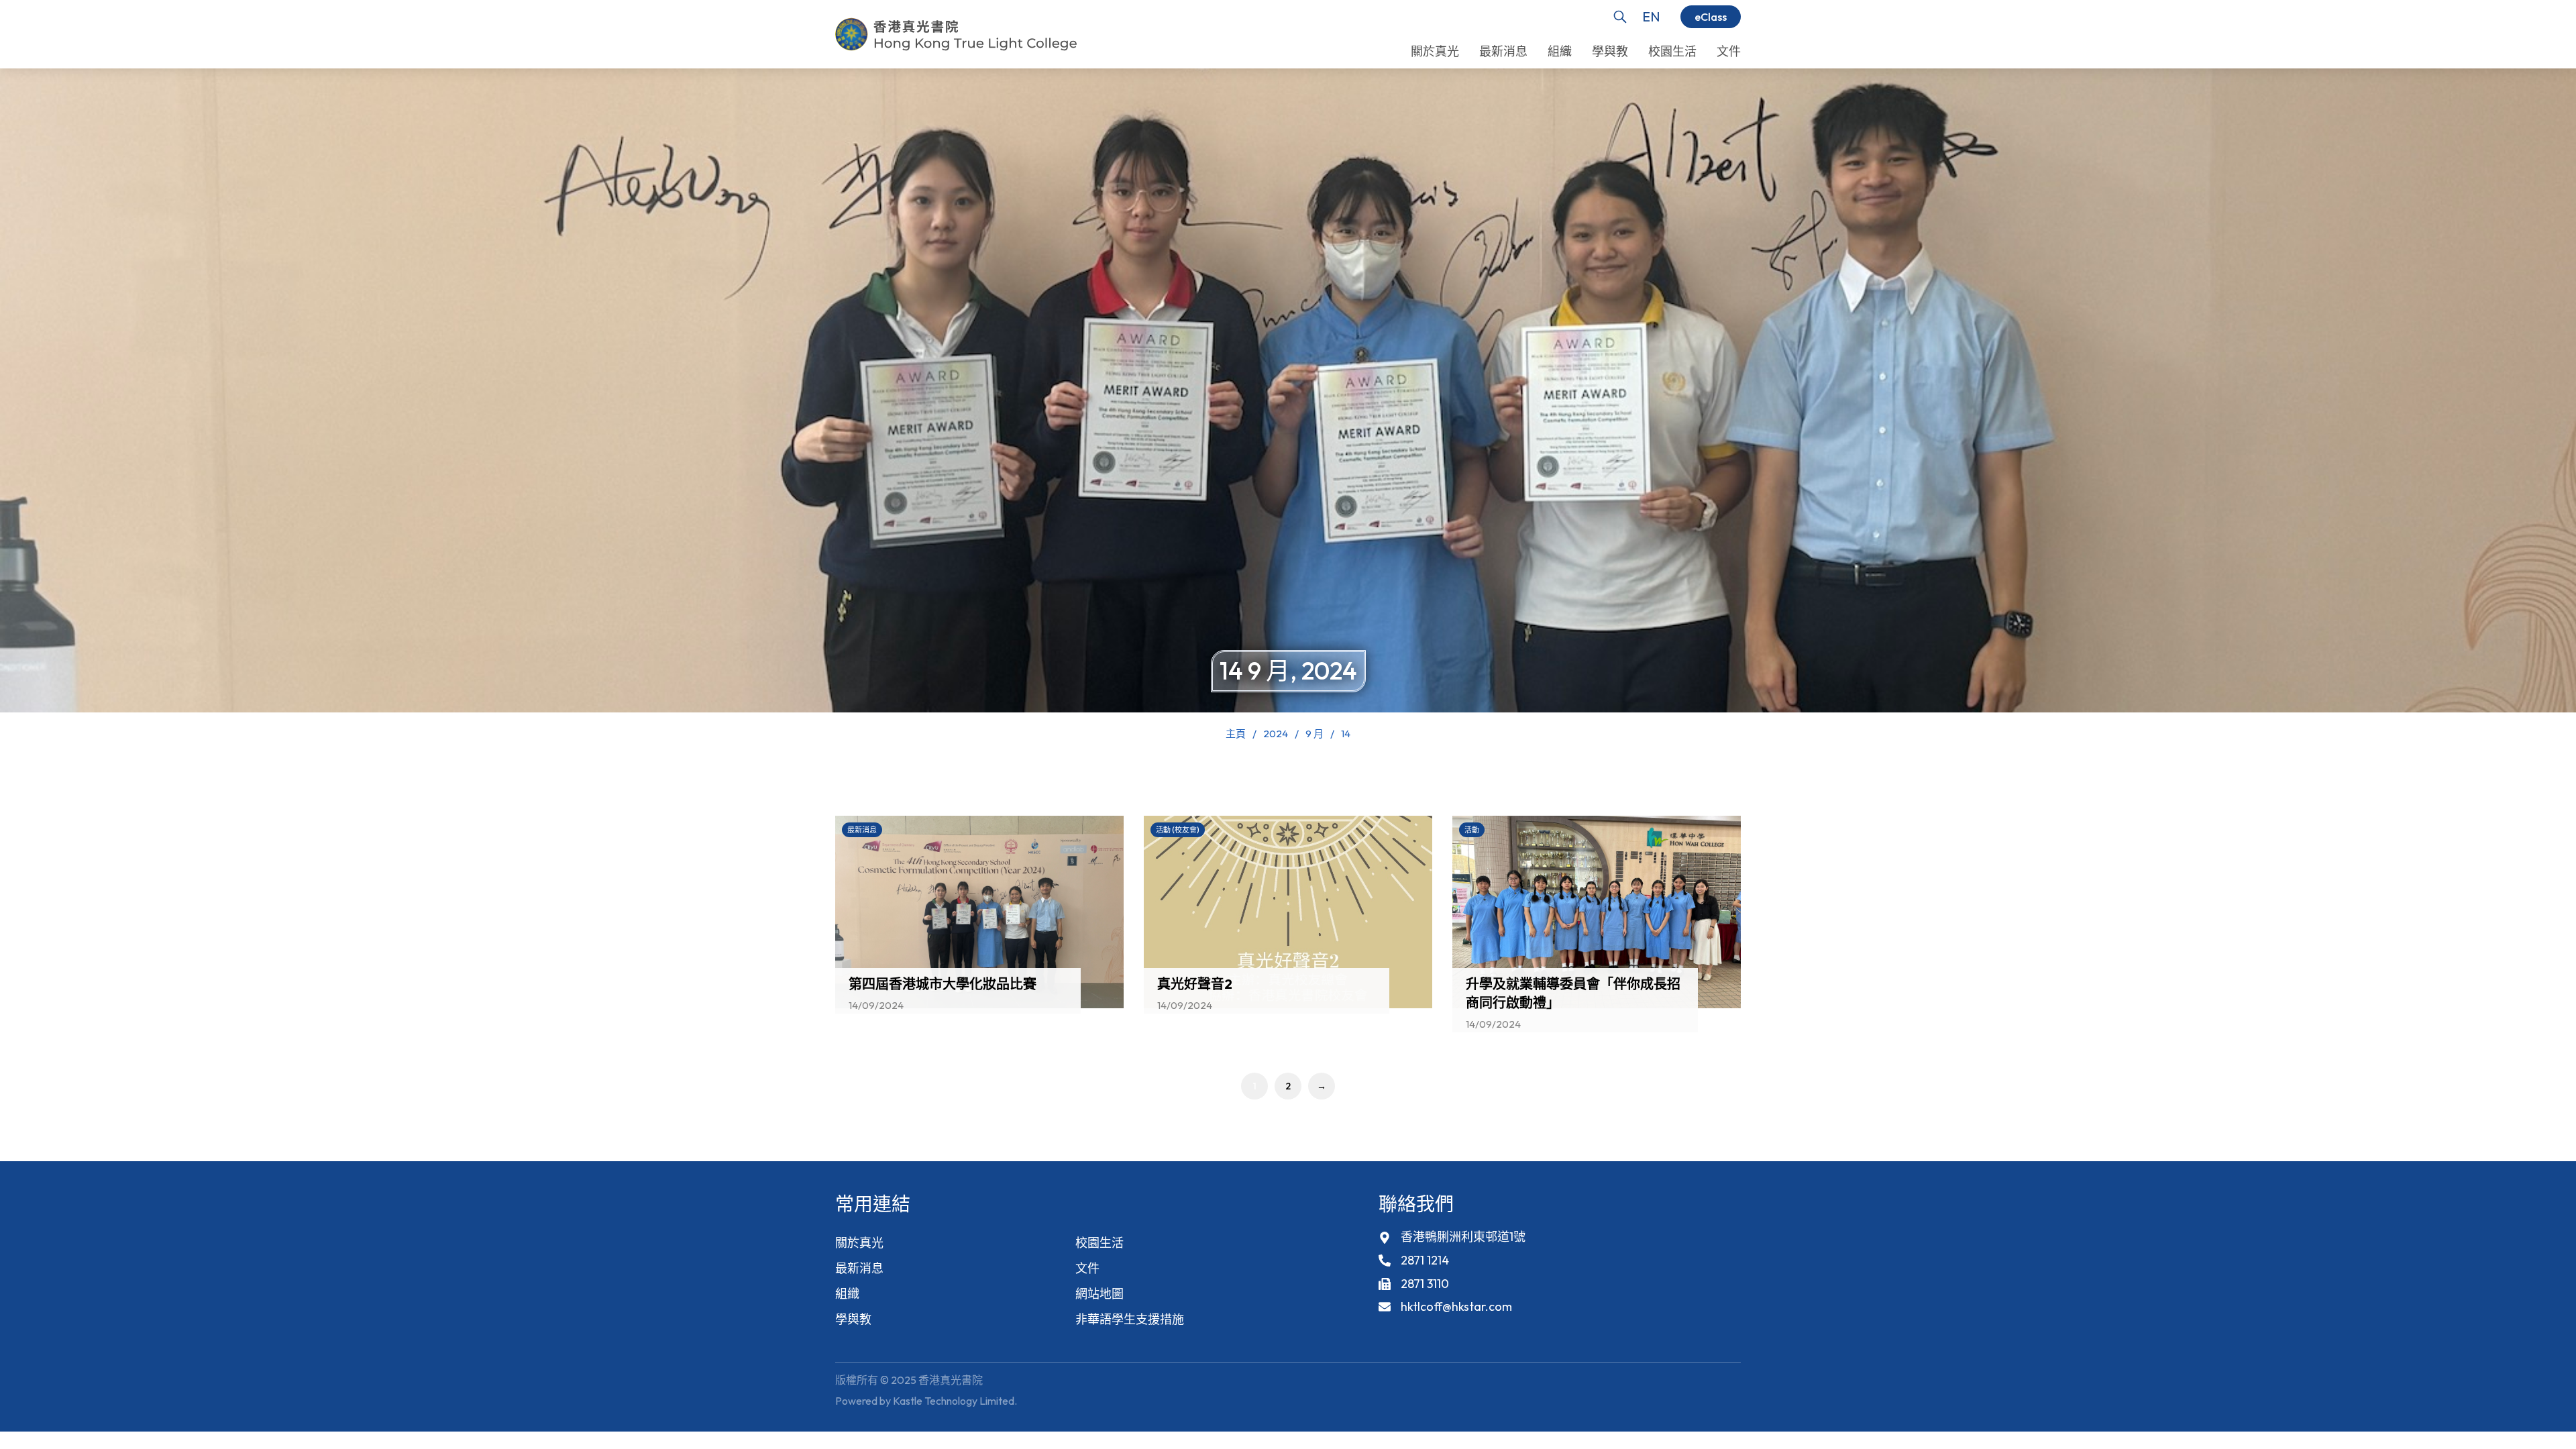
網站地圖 (1099, 1294)
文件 (1087, 1268)
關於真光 (859, 1243)
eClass (1711, 17)
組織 (847, 1294)
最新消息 (859, 1268)
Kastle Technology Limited (954, 1401)
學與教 (853, 1319)
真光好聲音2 (1195, 984)
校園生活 (1099, 1243)
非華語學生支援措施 (1130, 1319)
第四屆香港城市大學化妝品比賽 (943, 984)
